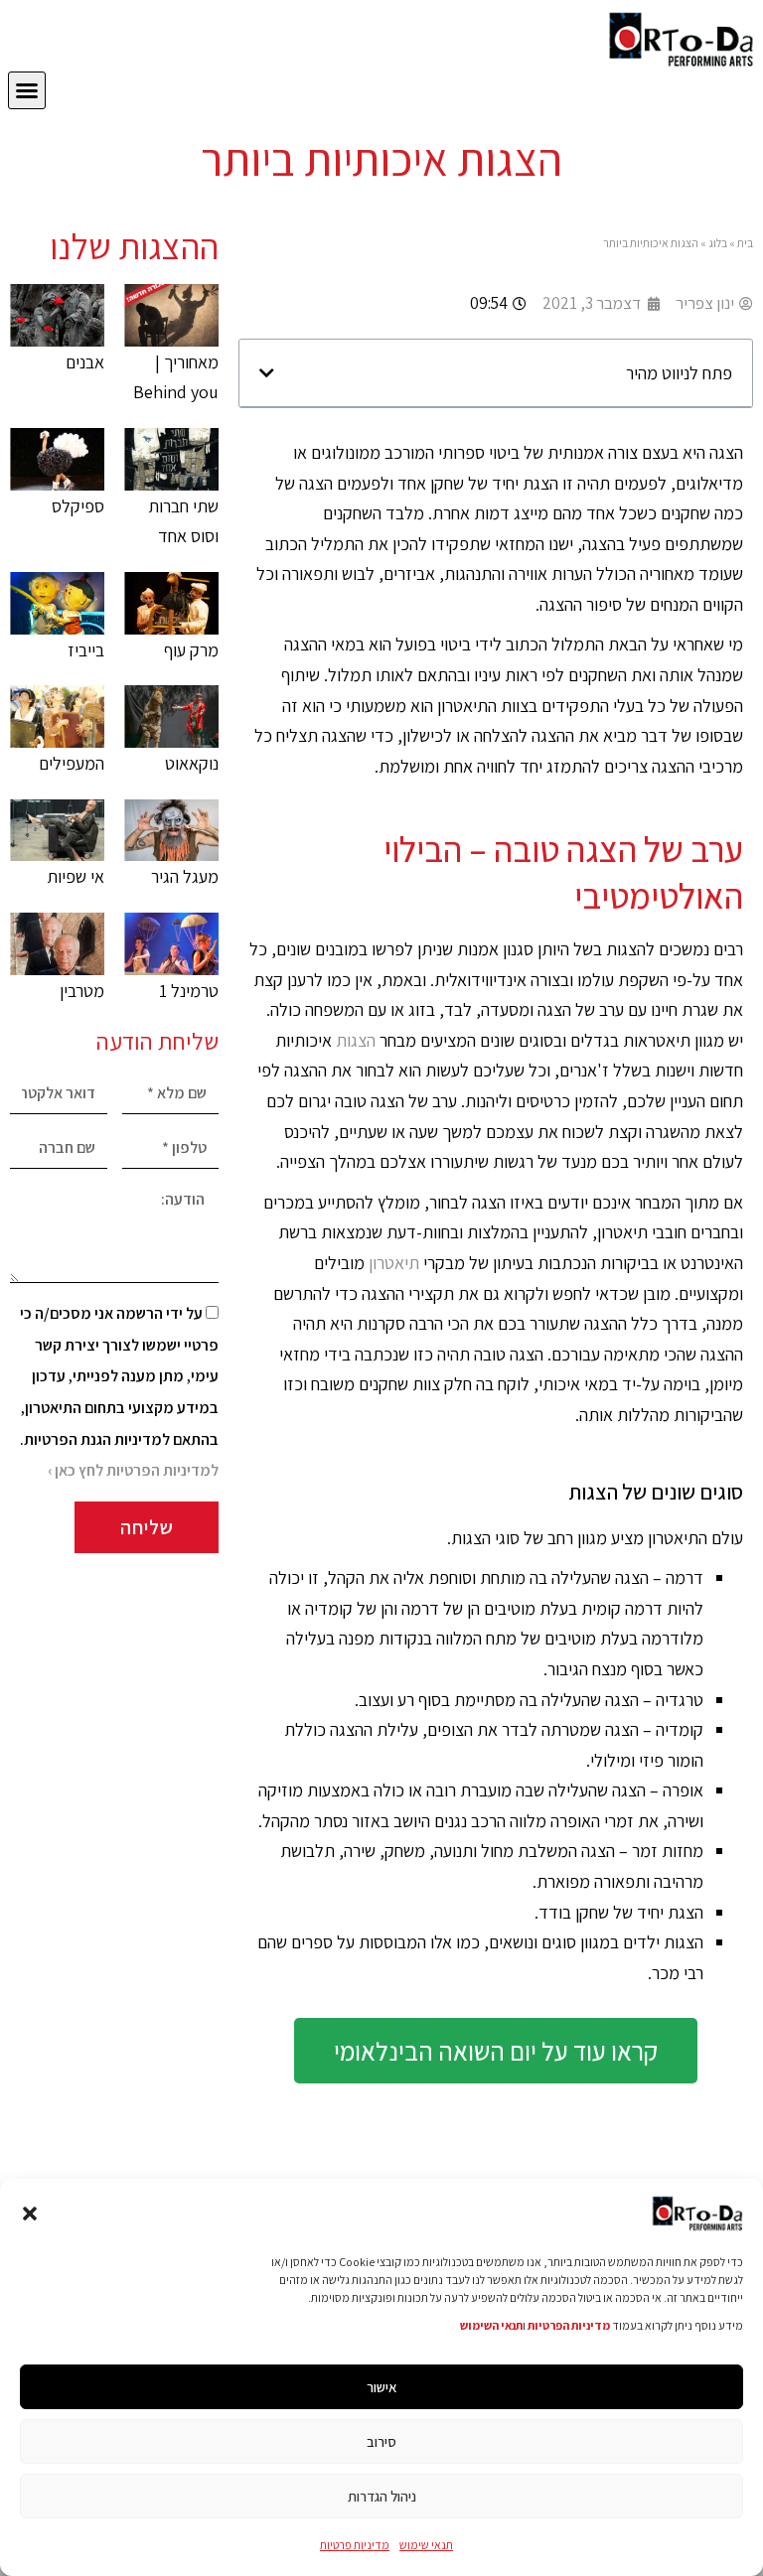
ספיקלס (78, 506)
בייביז (86, 650)
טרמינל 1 (189, 991)
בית (745, 243)
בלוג (718, 243)
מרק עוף (191, 650)
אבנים (85, 362)
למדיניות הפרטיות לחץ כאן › (133, 1470)
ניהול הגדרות (382, 2496)
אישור (382, 2387)
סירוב (381, 2441)
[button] (30, 2214)
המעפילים (72, 763)
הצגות (356, 1040)
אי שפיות (76, 876)
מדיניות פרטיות (355, 2545)
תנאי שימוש (426, 2545)
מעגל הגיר (185, 876)
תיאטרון (394, 1263)
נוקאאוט (192, 763)
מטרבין (82, 991)
